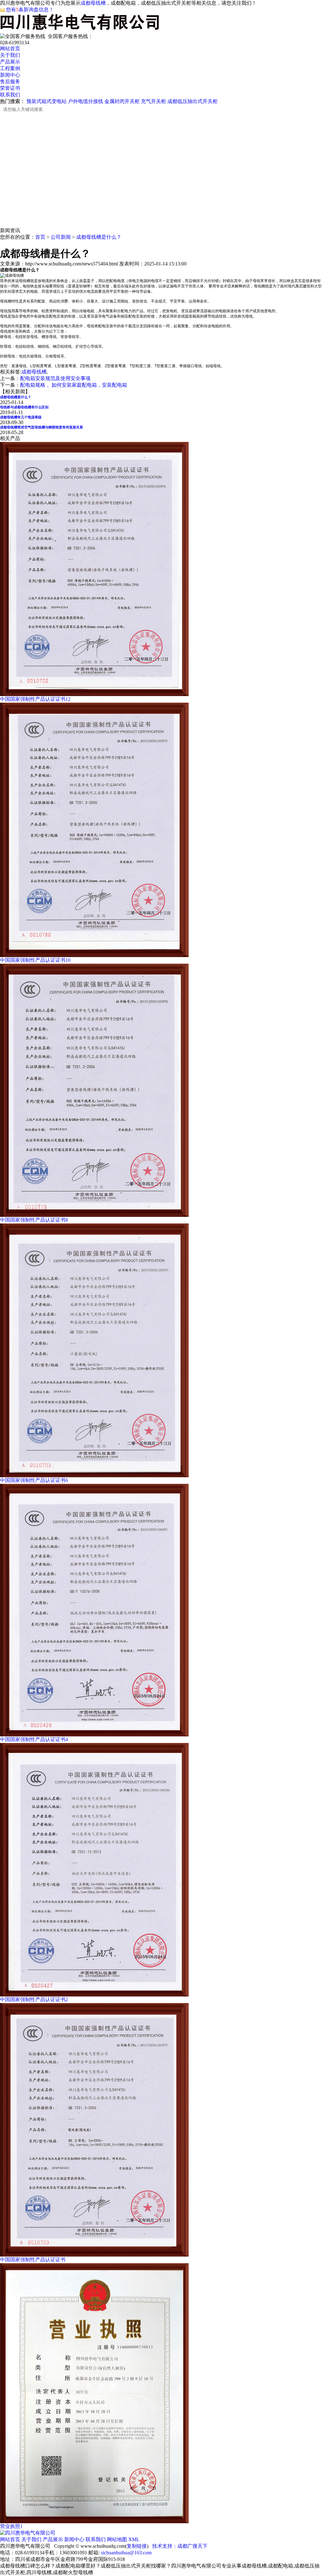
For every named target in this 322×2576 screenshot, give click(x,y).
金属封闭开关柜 (122, 101)
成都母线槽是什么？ (99, 237)
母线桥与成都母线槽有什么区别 (24, 407)
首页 (40, 237)
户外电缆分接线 (86, 101)
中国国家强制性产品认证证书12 (35, 699)
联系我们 (10, 95)
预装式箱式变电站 (47, 101)
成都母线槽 (93, 3)
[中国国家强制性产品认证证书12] (94, 694)
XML (134, 2539)
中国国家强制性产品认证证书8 (34, 1220)
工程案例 (10, 68)
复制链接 (137, 2546)
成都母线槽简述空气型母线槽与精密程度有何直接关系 (42, 427)
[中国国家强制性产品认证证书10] (94, 955)
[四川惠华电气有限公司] (28, 2533)
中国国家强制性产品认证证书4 (34, 1739)
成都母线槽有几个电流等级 (21, 417)
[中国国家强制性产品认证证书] (94, 2255)
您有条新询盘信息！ (30, 10)
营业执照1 (11, 2526)
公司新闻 (61, 237)
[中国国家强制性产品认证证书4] (94, 1735)
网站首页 (10, 49)
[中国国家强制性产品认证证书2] (94, 1995)
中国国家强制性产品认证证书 (33, 2260)
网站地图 (117, 2539)
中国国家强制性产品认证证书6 (34, 1480)
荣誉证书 (10, 88)
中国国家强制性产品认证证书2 (34, 1999)
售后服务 (10, 82)
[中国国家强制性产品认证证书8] (94, 1215)
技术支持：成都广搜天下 (180, 2546)
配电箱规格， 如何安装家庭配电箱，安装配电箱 (74, 385)
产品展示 (10, 62)
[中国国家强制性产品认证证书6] (94, 1476)
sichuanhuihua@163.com (126, 2553)
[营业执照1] (94, 2522)
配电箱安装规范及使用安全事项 (55, 378)
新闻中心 (10, 75)
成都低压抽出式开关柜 (192, 101)
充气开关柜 (153, 101)
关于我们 (10, 55)
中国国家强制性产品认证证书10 (35, 960)
